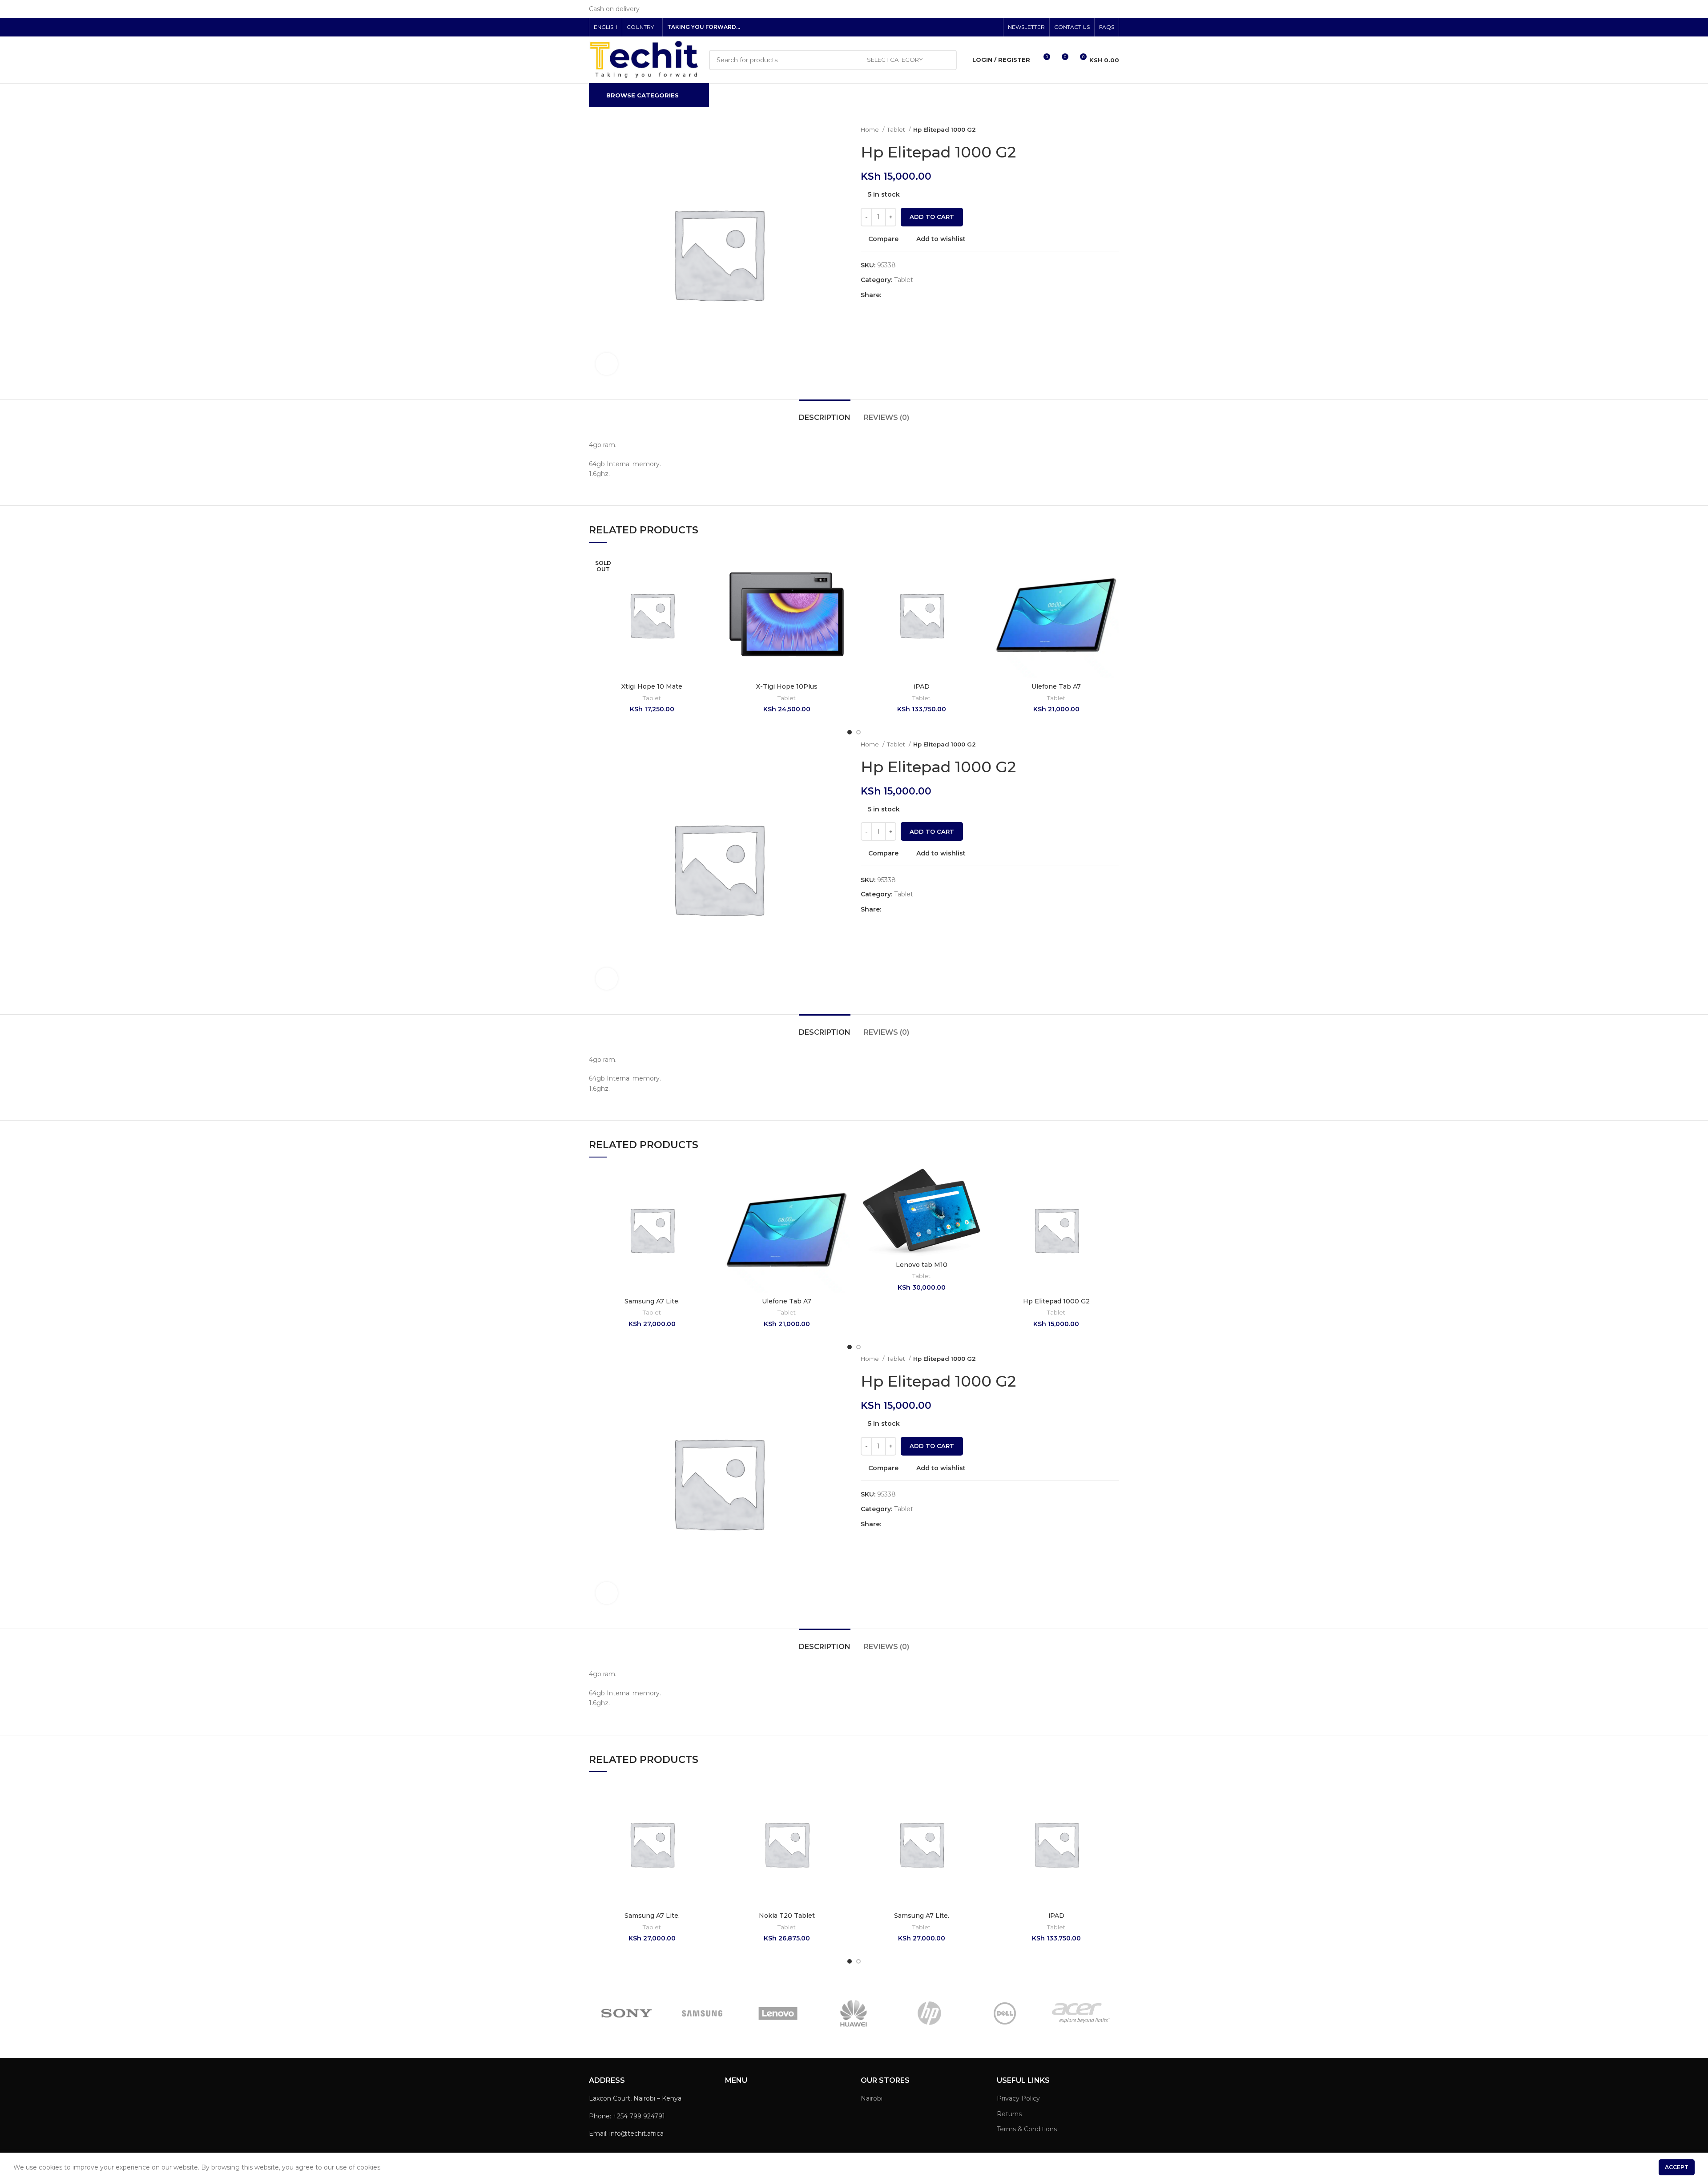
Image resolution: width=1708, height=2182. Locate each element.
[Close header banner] (1697, 9)
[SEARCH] (947, 60)
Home (870, 129)
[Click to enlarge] (607, 364)
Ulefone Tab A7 (1056, 686)
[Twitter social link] (973, 27)
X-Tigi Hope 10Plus (787, 686)
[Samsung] (702, 2013)
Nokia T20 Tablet (787, 1916)
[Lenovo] (778, 2013)
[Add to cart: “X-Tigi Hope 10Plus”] (843, 587)
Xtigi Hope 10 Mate (652, 686)
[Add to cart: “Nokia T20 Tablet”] (843, 1816)
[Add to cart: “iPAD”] (978, 587)
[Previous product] (1097, 130)
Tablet (897, 129)
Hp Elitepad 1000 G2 (1056, 1301)
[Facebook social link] (963, 27)
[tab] (825, 413)
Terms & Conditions (1027, 2129)
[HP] (929, 2013)
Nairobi (872, 2098)
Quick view (708, 607)
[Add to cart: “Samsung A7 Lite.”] (708, 1201)
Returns (1009, 2114)
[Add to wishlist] (708, 567)
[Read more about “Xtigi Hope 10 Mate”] (708, 587)
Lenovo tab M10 (922, 1265)
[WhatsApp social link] (909, 295)
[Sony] (626, 2013)
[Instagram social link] (983, 27)
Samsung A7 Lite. (652, 1301)
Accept (1677, 2167)
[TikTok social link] (993, 27)
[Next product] (1115, 130)
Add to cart (932, 217)
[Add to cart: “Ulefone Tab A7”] (1112, 587)
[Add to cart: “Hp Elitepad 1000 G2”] (1112, 1201)
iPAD (922, 686)
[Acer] (1081, 2013)
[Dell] (1005, 2013)
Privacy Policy (1018, 2098)
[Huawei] (854, 2013)
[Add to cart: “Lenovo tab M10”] (978, 1201)
